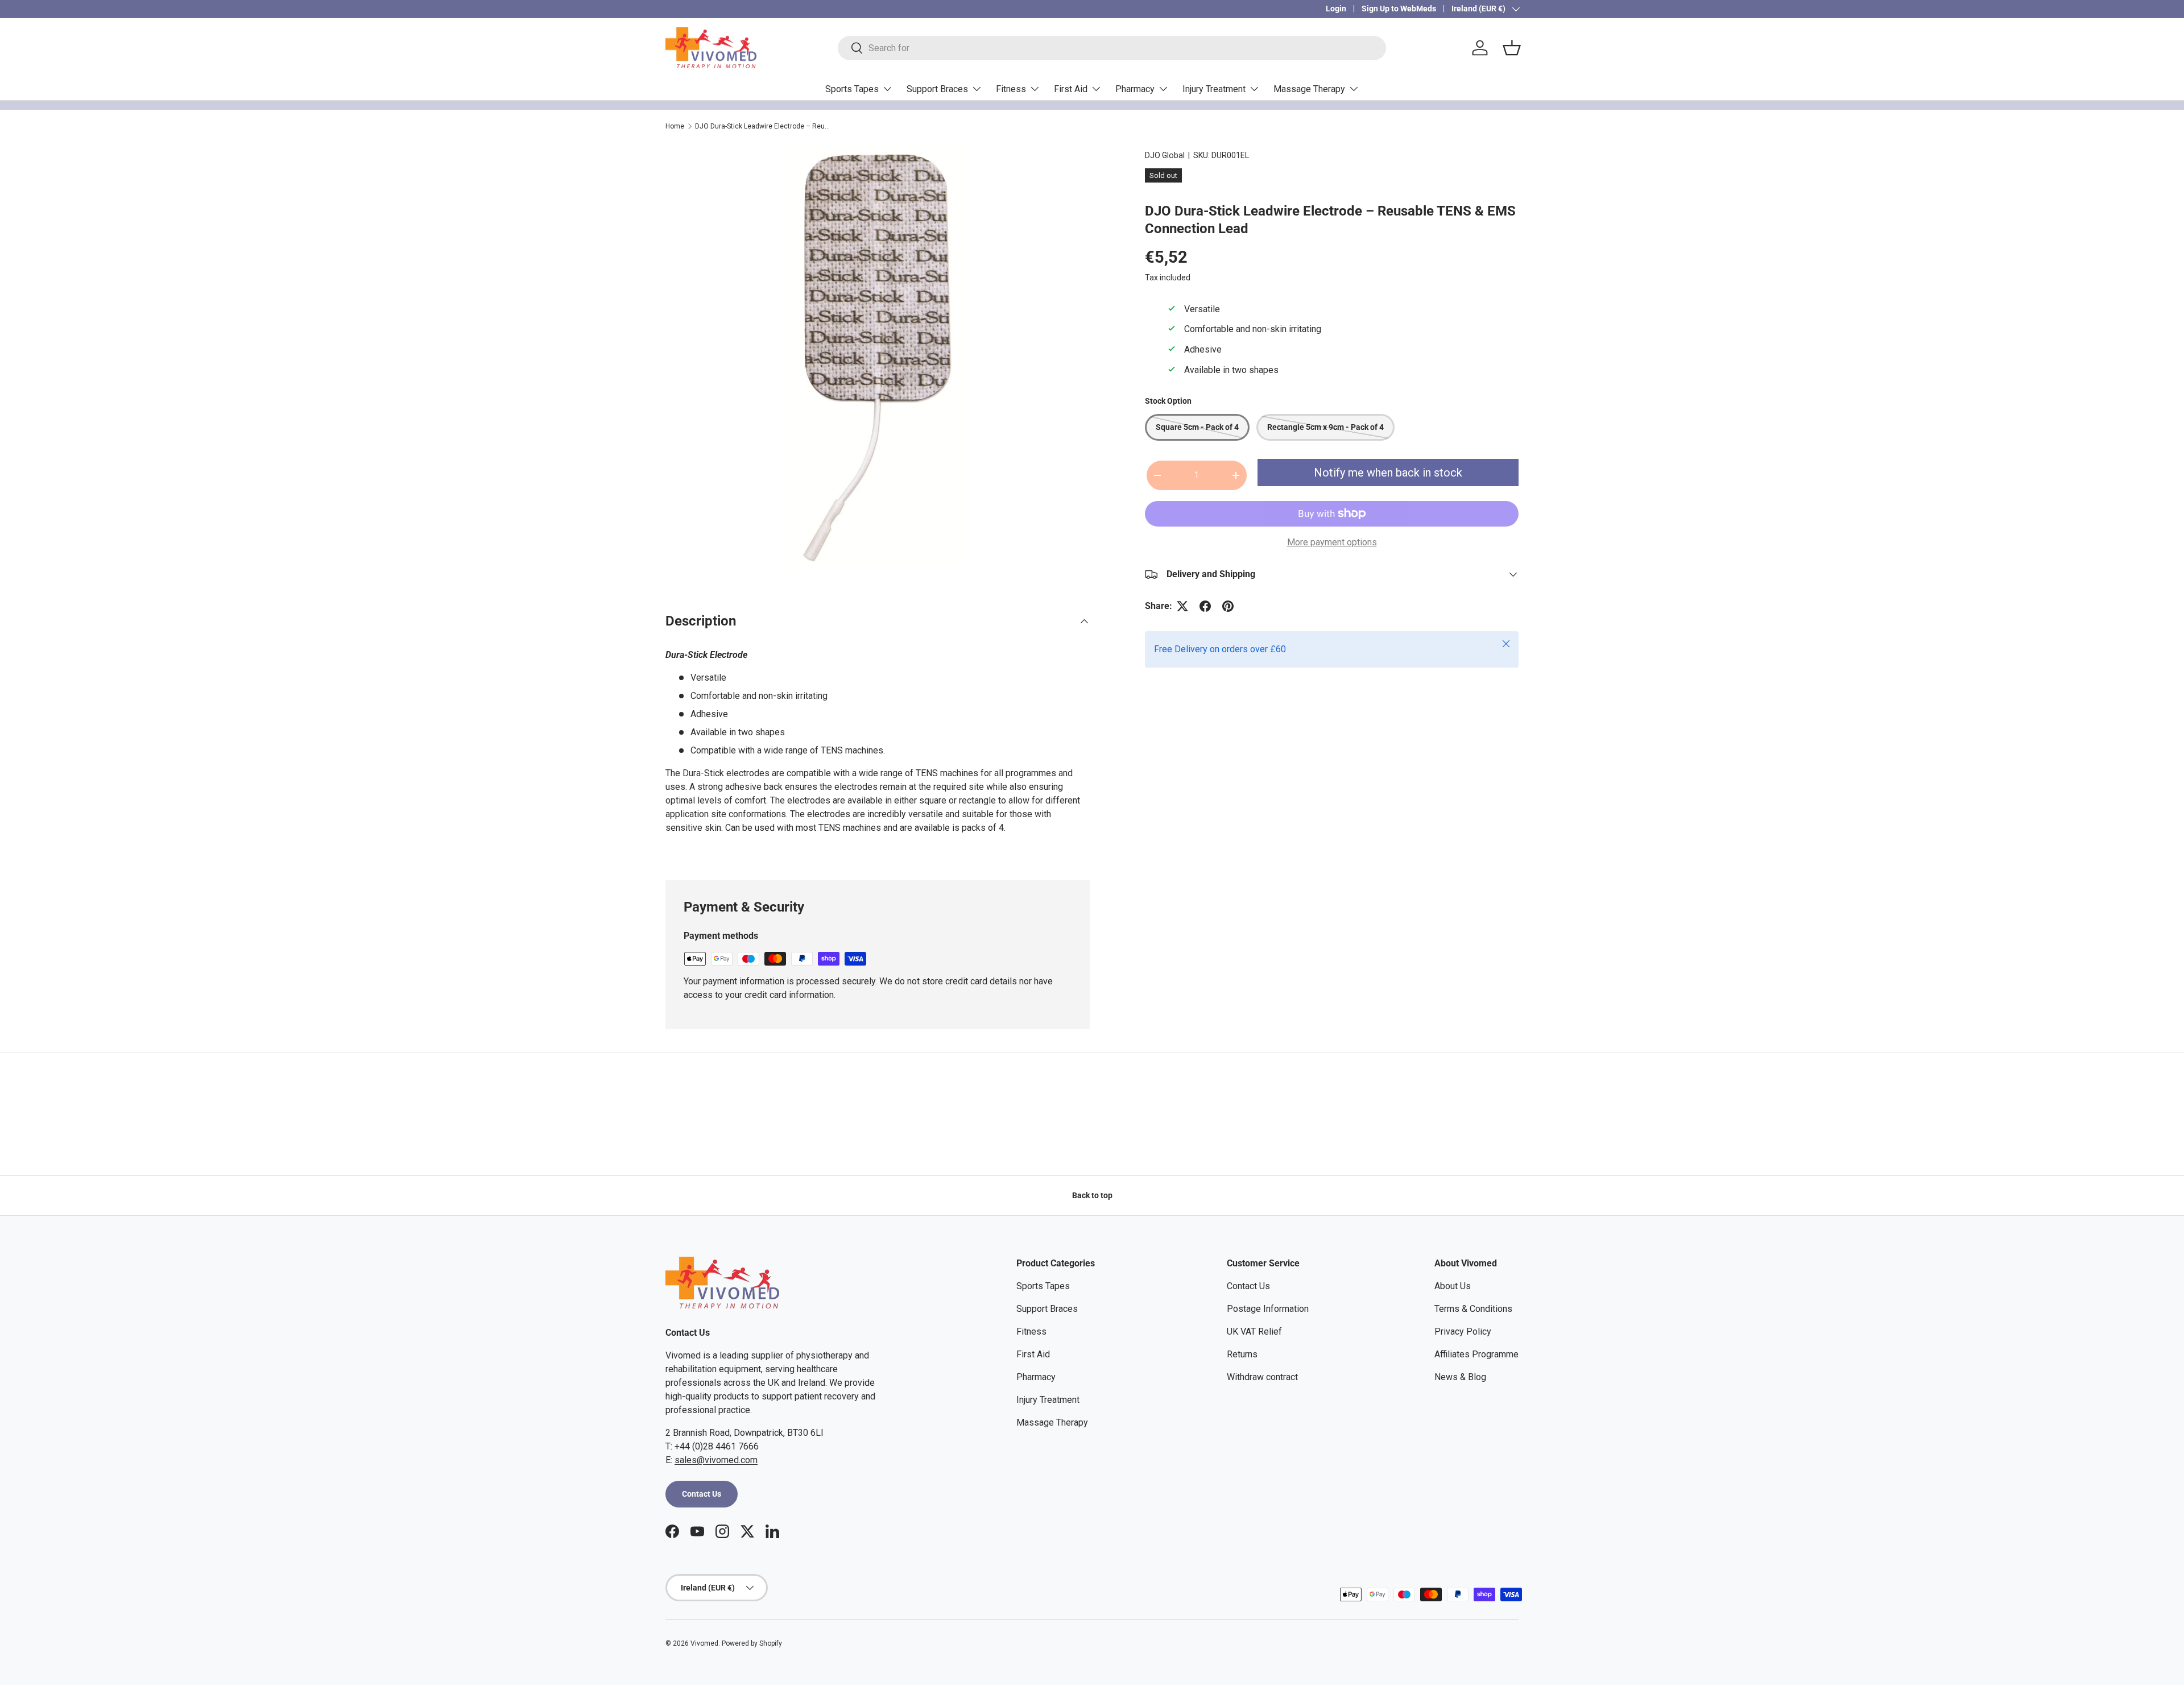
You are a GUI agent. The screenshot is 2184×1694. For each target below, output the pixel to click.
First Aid (1071, 89)
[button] (1512, 48)
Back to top (1092, 1195)
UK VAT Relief (1254, 1331)
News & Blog (1460, 1377)
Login (1336, 9)
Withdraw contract (1262, 1377)
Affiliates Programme (1476, 1354)
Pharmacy (1135, 89)
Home (675, 126)
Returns (1242, 1354)
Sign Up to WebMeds (1399, 9)
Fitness (1011, 89)
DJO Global (1165, 155)
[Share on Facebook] (1205, 606)
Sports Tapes (852, 89)
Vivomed (704, 1643)
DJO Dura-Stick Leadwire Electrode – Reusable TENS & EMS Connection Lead (763, 126)
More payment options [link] (1332, 542)
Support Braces (937, 89)
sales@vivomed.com (716, 1460)
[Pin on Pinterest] (1228, 606)
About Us (1453, 1286)
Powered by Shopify (752, 1643)
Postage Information (1268, 1309)
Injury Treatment (1214, 89)
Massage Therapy (1309, 89)
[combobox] (1112, 48)
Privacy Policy (1463, 1331)
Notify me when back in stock (1388, 473)
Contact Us (702, 1494)
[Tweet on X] (1182, 606)
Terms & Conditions (1473, 1309)
